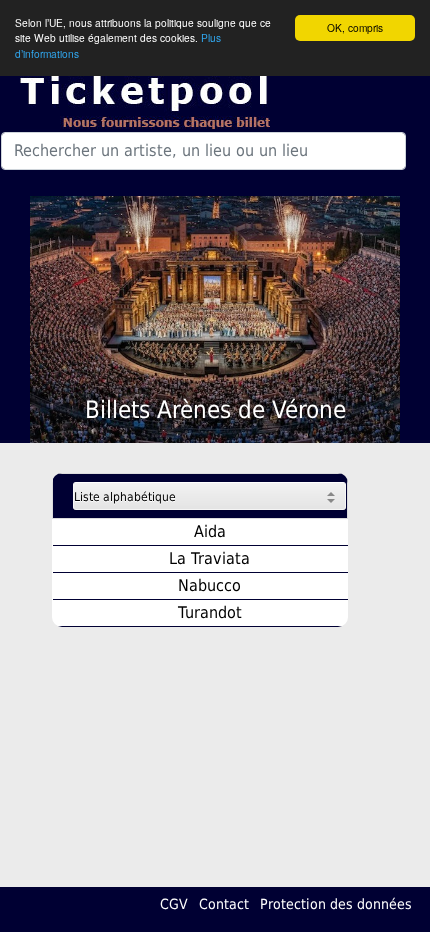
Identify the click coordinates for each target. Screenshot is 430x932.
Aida (210, 531)
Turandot (210, 612)
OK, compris (355, 27)
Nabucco (209, 585)
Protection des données (336, 904)
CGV (174, 904)
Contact (224, 904)
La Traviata (209, 558)
